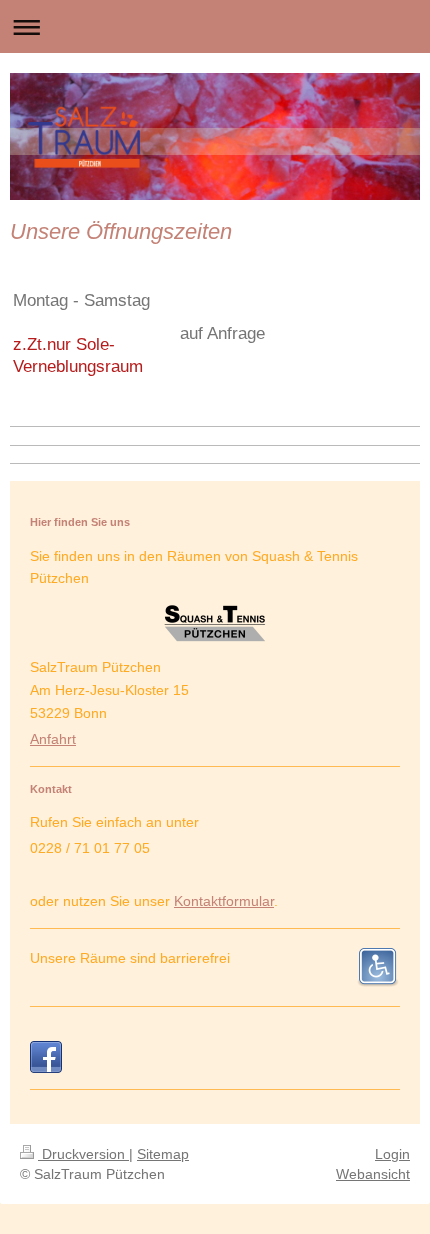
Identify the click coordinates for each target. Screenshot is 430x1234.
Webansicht (373, 1174)
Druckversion (83, 1154)
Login (392, 1154)
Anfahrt (53, 739)
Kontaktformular (224, 901)
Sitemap (163, 1154)
